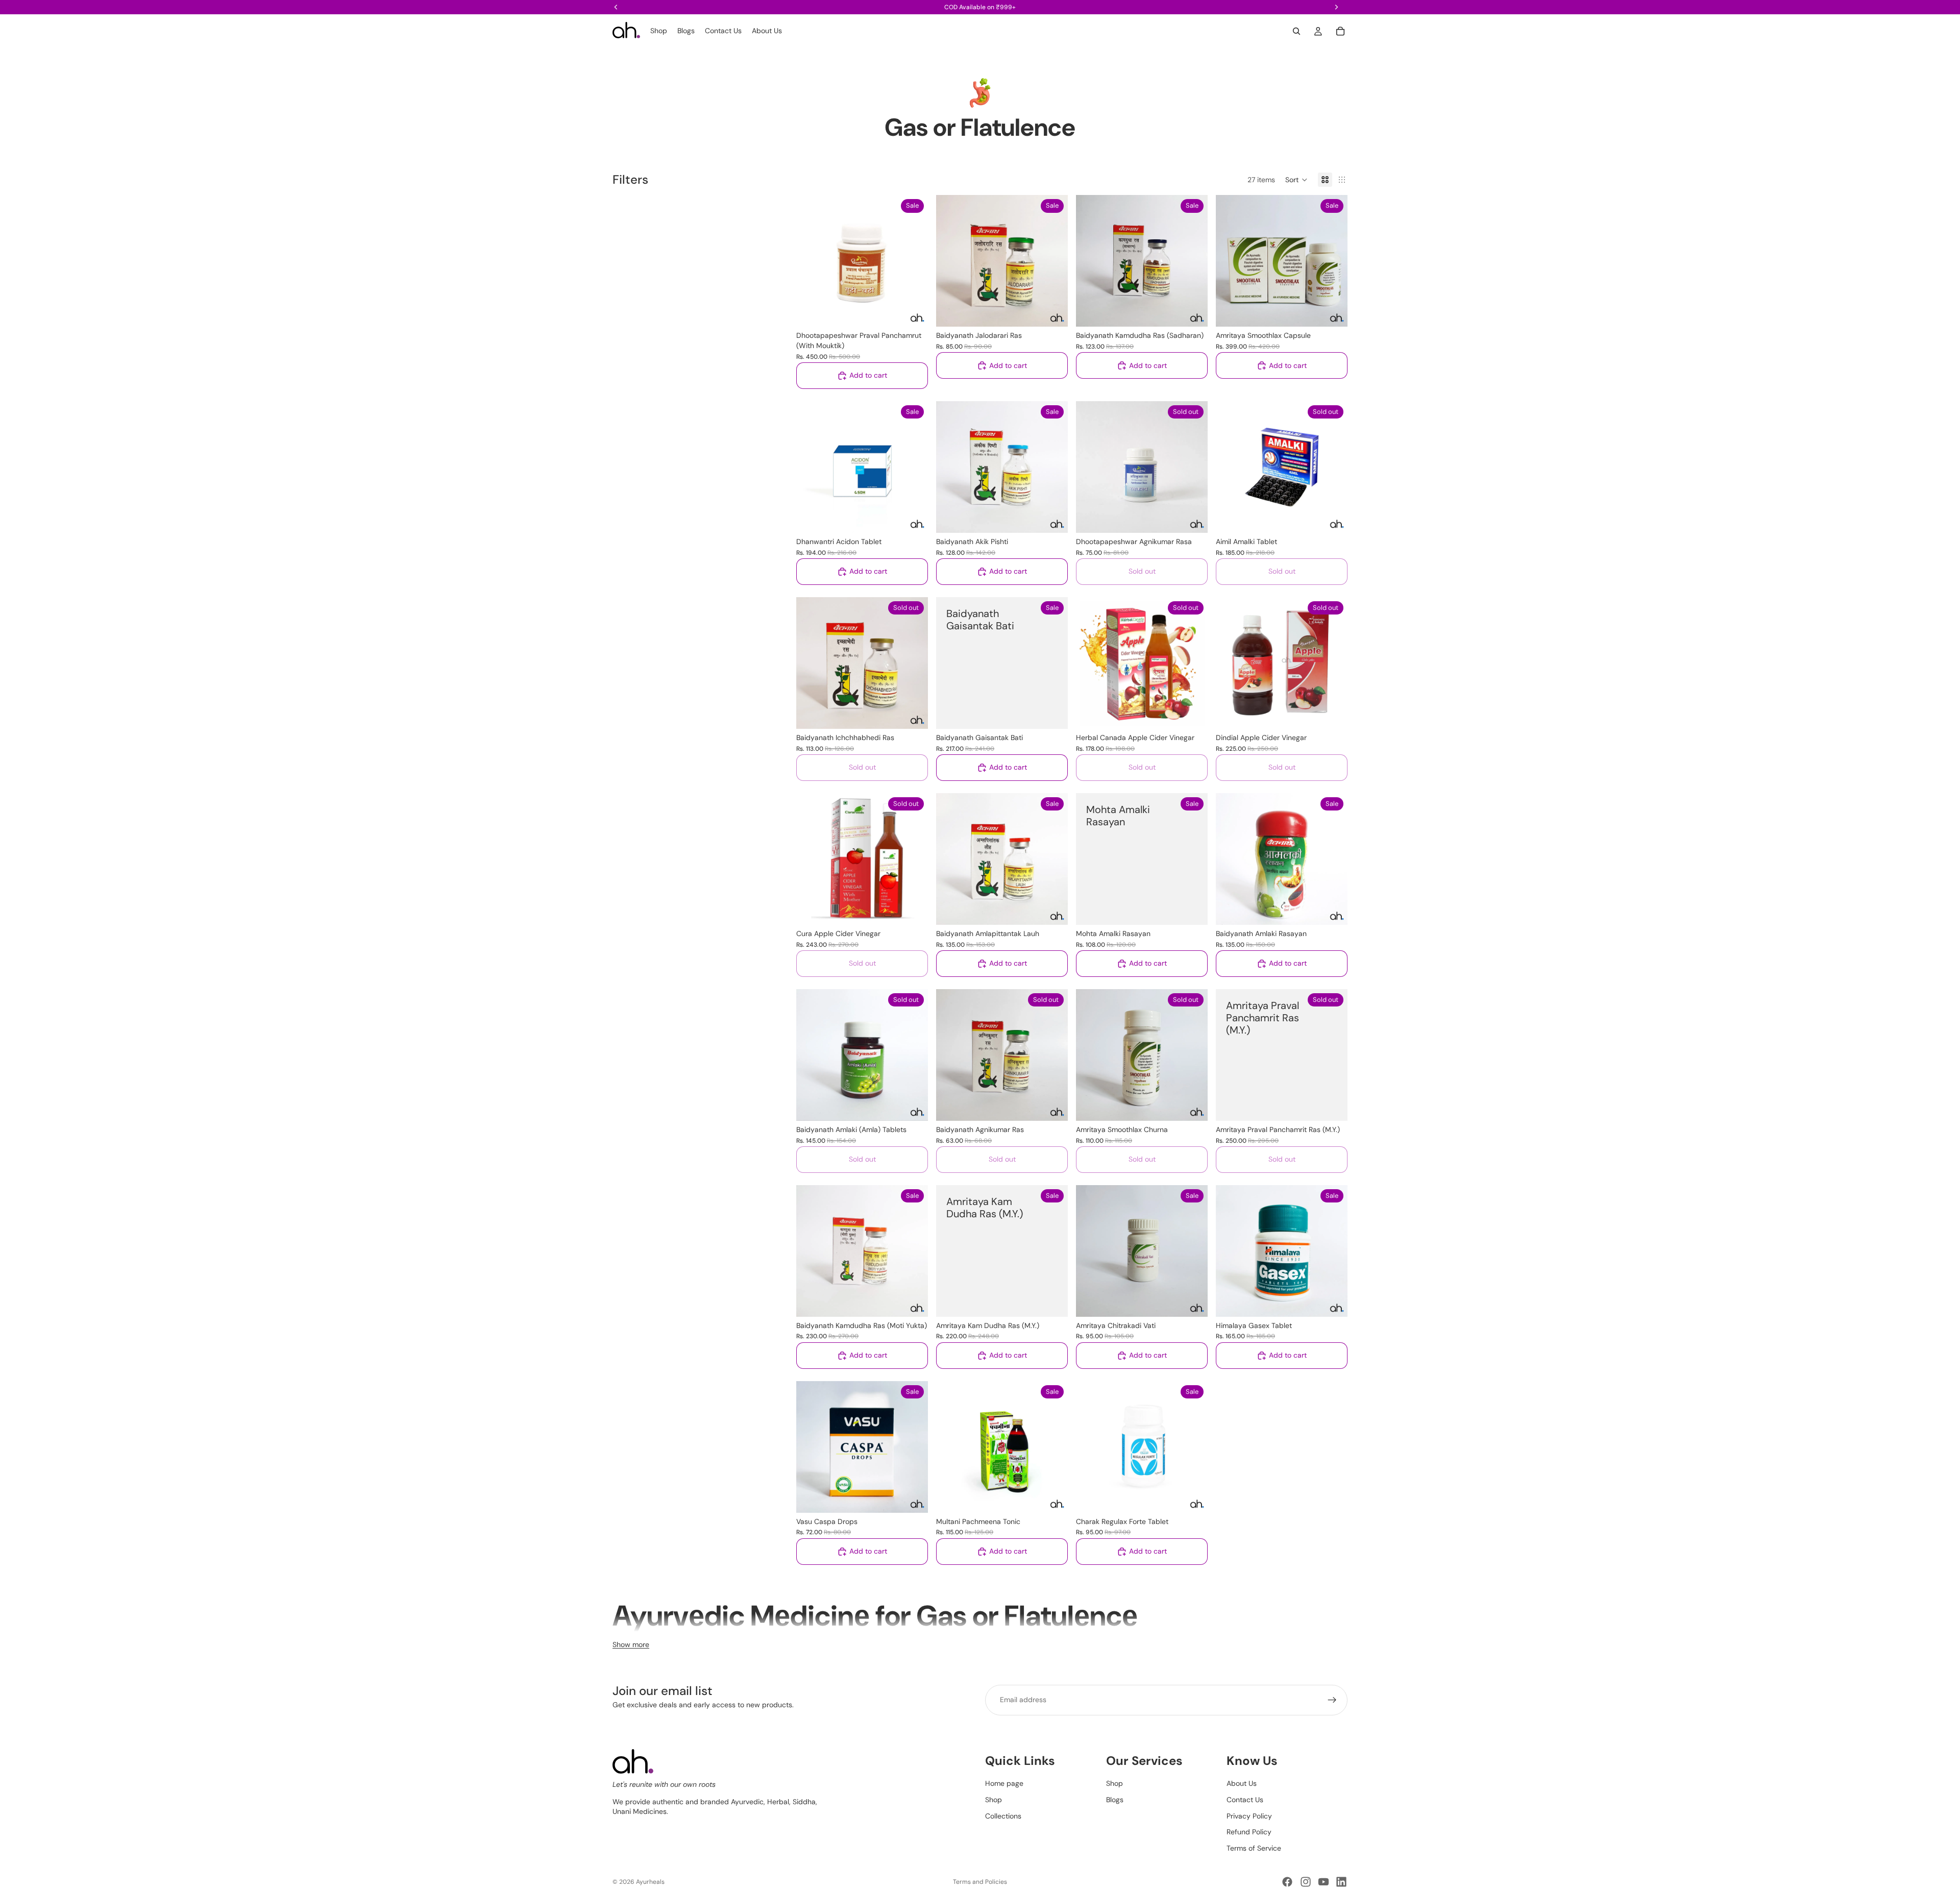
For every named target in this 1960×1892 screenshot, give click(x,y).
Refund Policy (1249, 1832)
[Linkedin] (1341, 1882)
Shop (994, 1800)
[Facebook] (1287, 1882)
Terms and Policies (980, 1882)
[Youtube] (1324, 1882)
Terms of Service (1254, 1848)
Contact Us (1245, 1800)
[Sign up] (1332, 1700)
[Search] (1296, 31)
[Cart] (1340, 31)
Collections (1003, 1815)
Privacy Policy (1249, 1815)
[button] (1296, 180)
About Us (1242, 1783)
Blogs (1115, 1800)
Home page (1004, 1783)
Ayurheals (650, 1882)
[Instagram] (1306, 1882)
